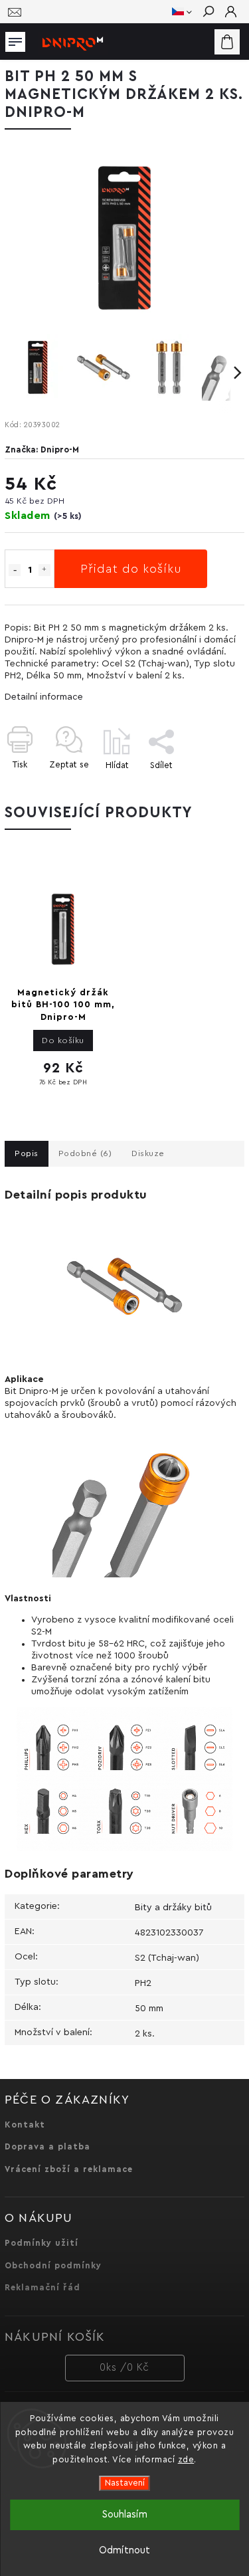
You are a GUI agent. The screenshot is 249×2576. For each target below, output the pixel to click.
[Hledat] (208, 13)
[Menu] (15, 39)
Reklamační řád (42, 2288)
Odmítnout (124, 2550)
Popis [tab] (27, 1153)
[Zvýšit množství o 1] (44, 570)
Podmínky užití (41, 2243)
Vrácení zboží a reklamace (69, 2169)
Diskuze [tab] (148, 1153)
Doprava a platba (47, 2147)
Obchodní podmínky (53, 2266)
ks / (124, 2368)
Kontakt (25, 2125)
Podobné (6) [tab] (85, 1153)
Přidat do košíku (131, 569)
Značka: (42, 450)
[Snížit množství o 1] (15, 570)
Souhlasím (125, 2515)
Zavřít (210, 788)
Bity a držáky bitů (173, 1908)
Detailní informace (44, 697)
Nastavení (125, 2483)
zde (186, 2459)
